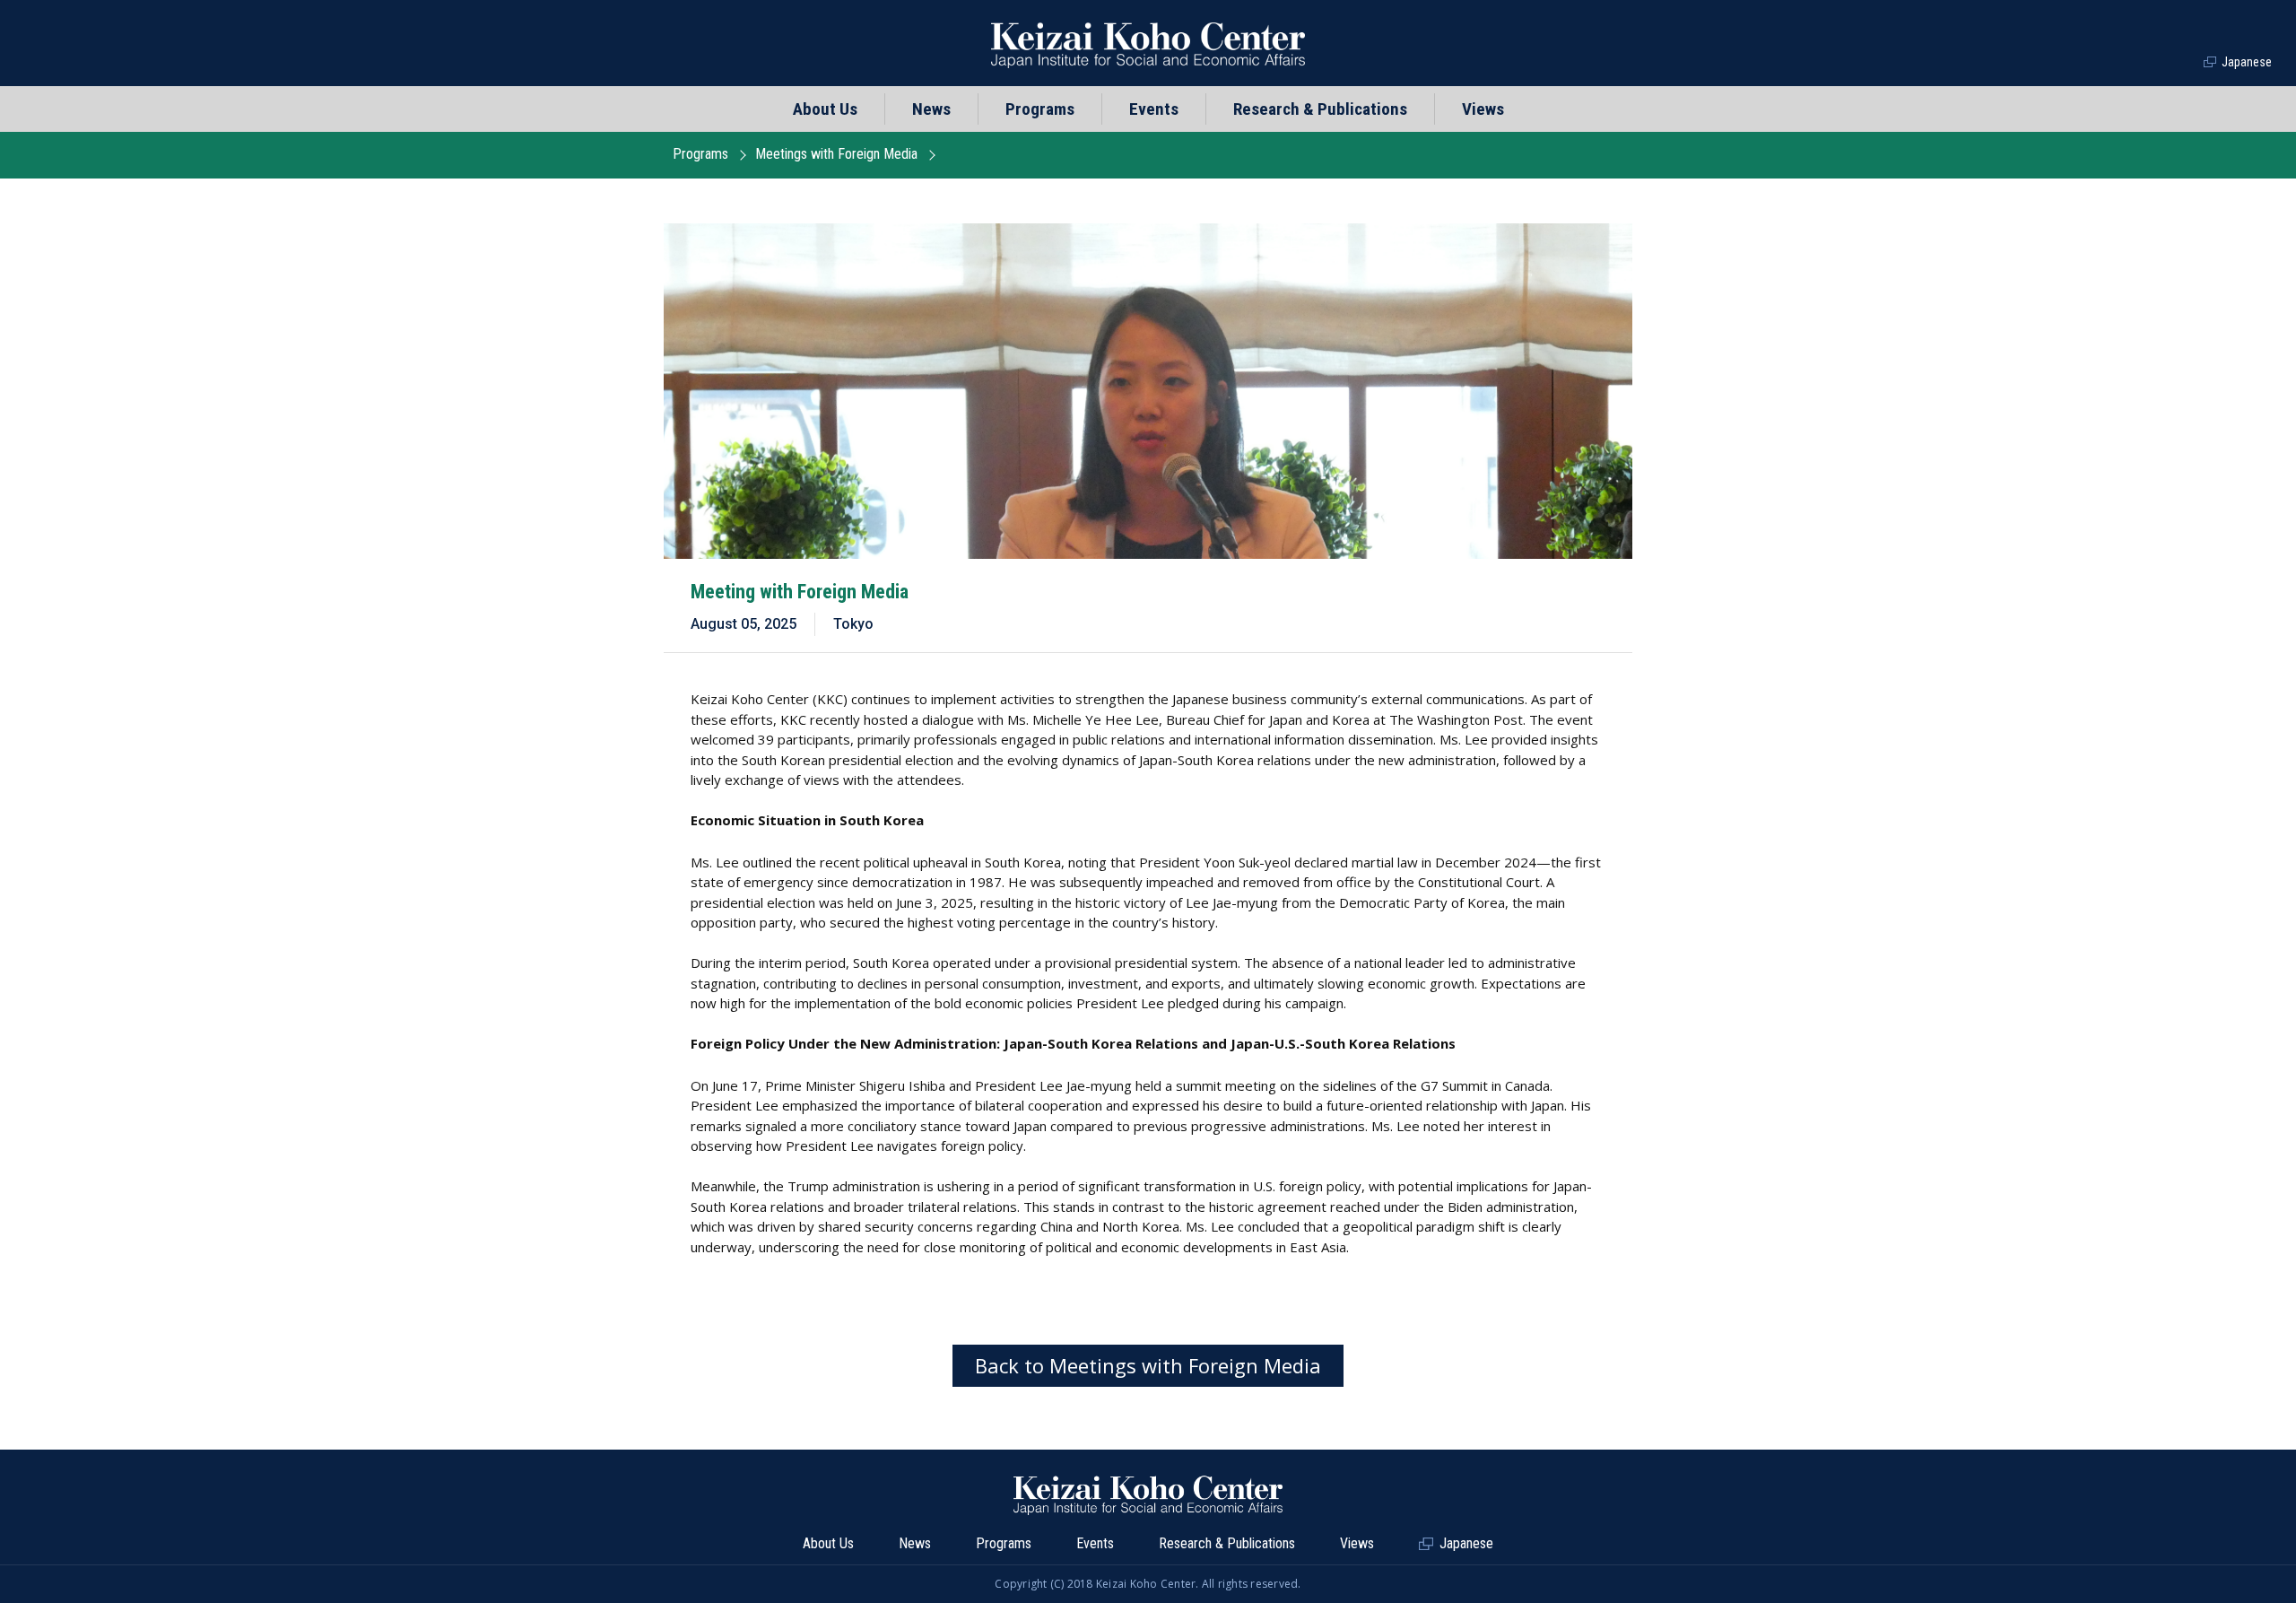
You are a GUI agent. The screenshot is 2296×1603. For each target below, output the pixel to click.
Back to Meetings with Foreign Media (1148, 1365)
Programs (700, 154)
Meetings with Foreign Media (836, 154)
